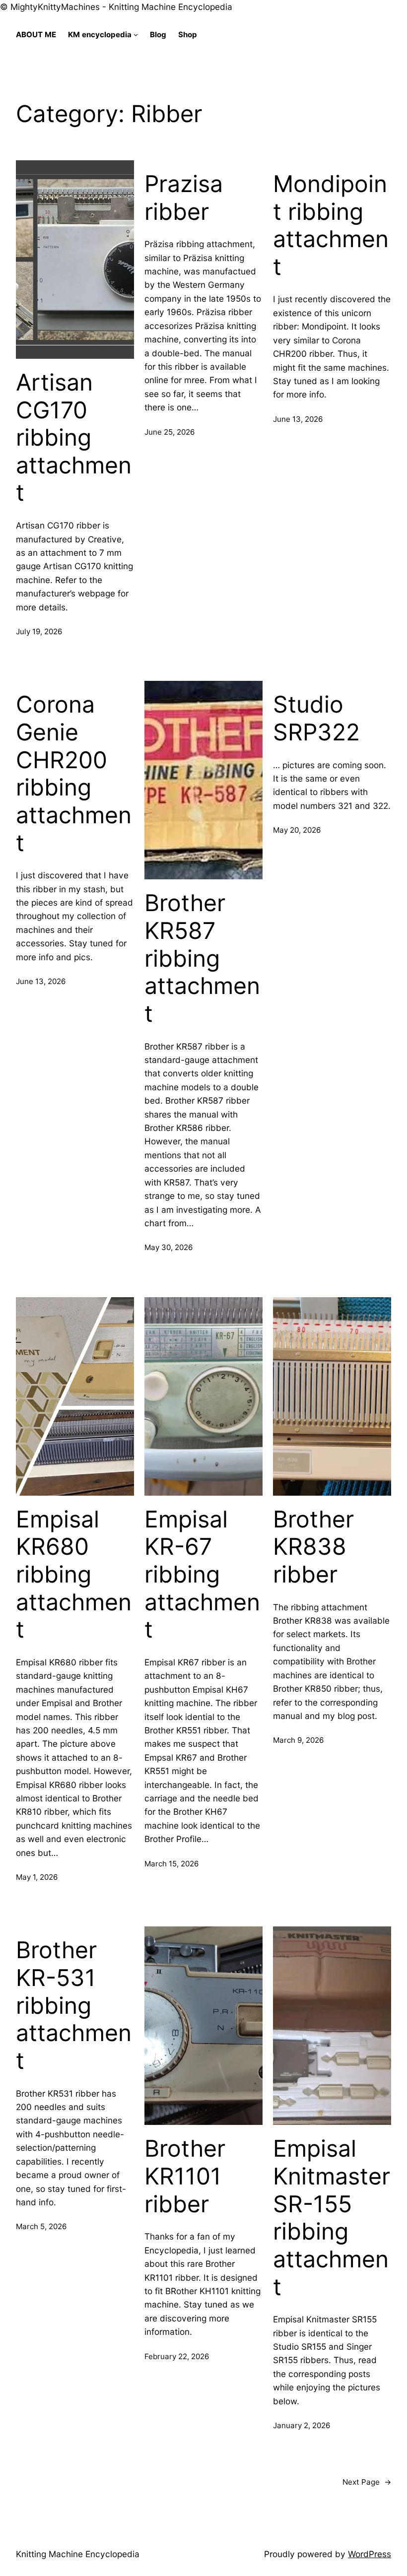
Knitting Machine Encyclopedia (78, 2554)
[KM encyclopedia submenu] (136, 34)
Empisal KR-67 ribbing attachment (202, 1575)
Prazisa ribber (184, 198)
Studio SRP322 (316, 718)
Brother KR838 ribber (313, 1547)
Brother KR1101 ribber (185, 2176)
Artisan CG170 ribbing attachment (74, 438)
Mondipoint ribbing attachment (331, 225)
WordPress (370, 2554)
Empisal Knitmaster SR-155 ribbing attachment (332, 2217)
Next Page (367, 2482)
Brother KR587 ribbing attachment (202, 958)
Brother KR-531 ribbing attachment (74, 2005)
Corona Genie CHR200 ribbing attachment (74, 773)
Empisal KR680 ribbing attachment (74, 1575)
